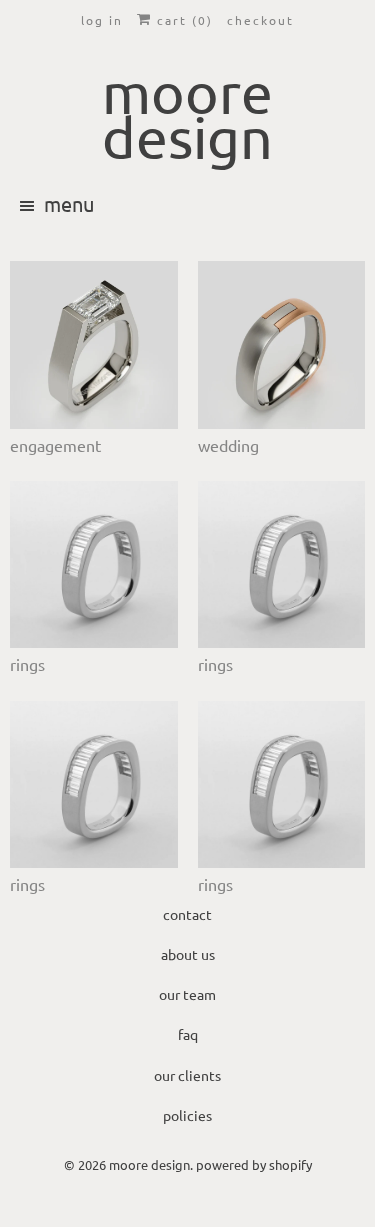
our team (187, 994)
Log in (102, 20)
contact (187, 914)
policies (187, 1115)
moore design (149, 1164)
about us (188, 954)
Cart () (182, 20)
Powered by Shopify (254, 1164)
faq (188, 1034)
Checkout (260, 20)
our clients (187, 1075)
